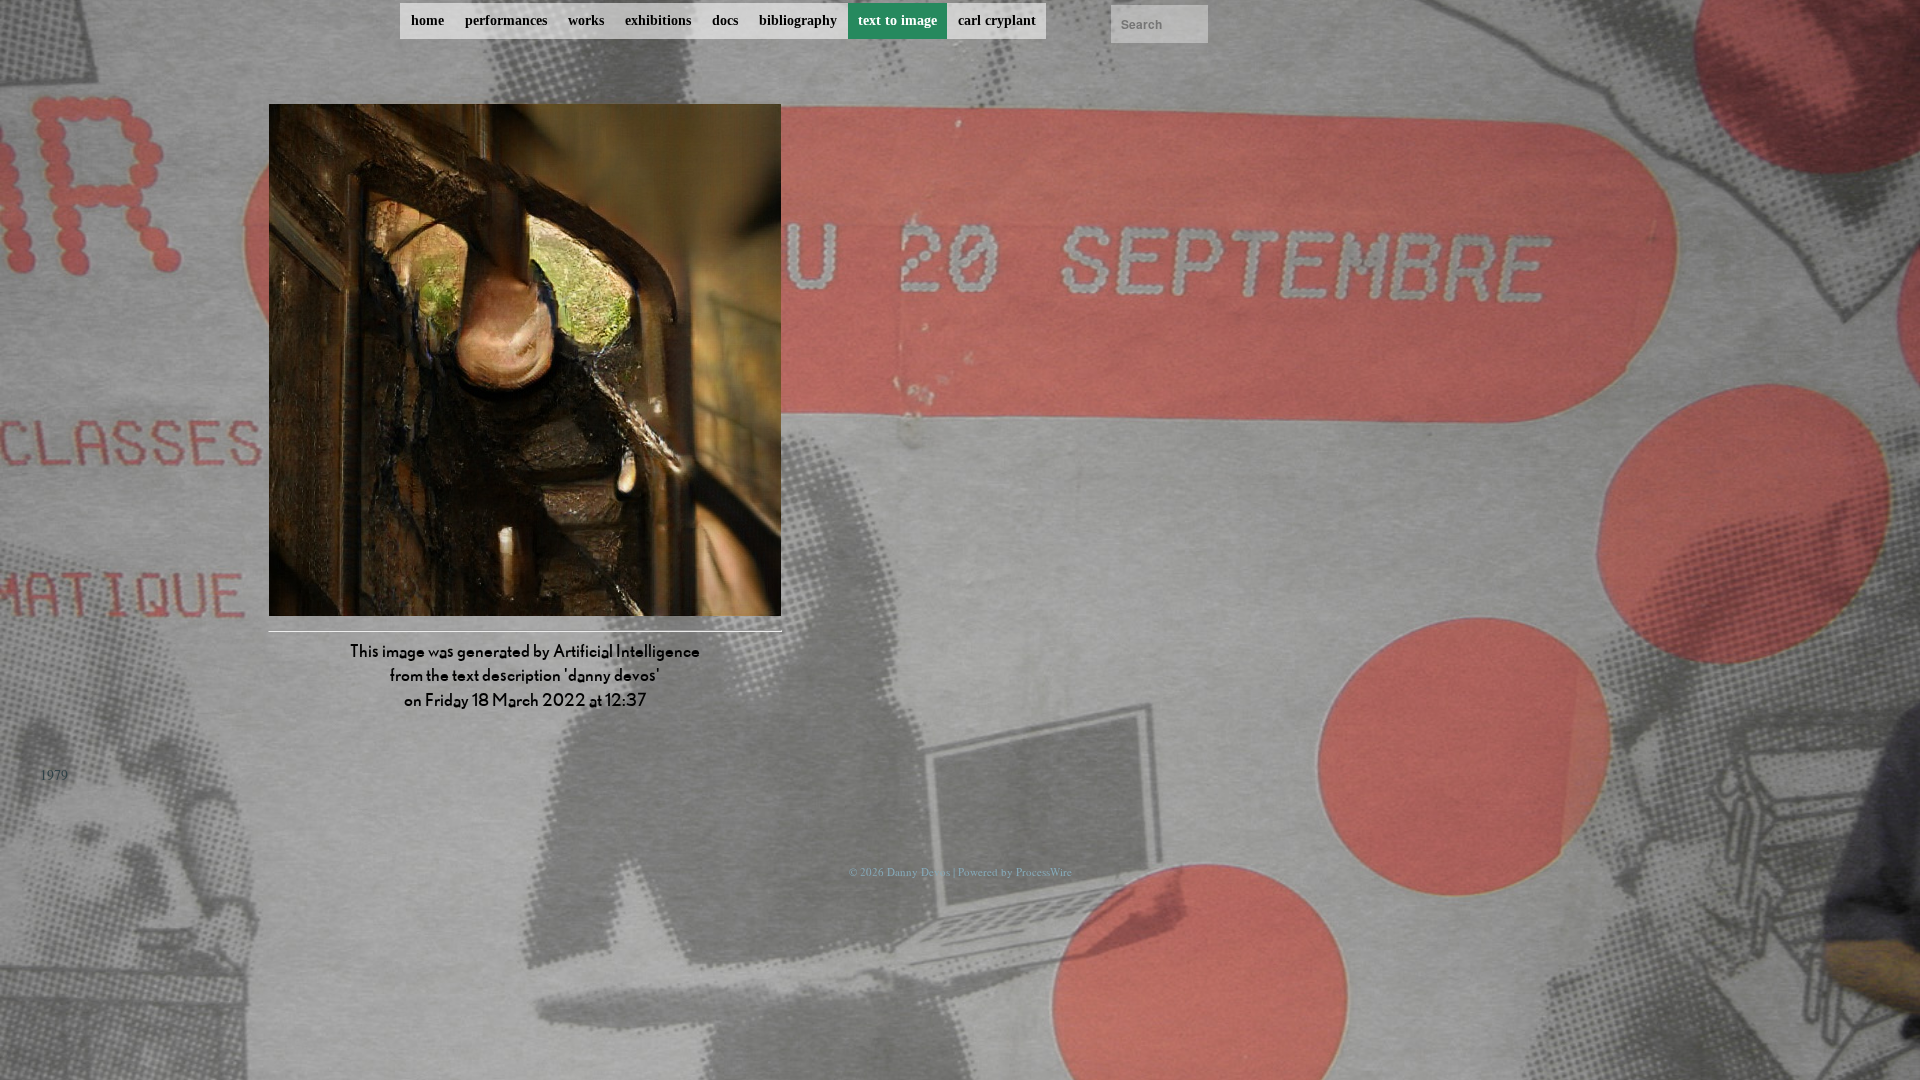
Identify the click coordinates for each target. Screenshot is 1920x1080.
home (427, 20)
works (586, 20)
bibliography (798, 20)
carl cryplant (997, 20)
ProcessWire (1044, 871)
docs (725, 20)
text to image (897, 20)
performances (506, 20)
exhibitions (658, 20)
